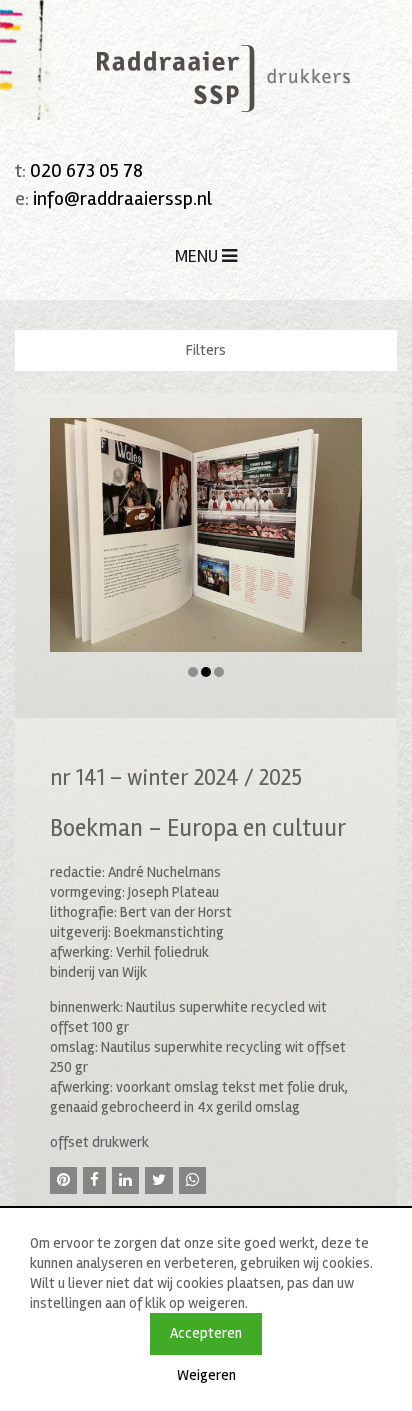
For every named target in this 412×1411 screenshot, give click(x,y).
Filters (206, 350)
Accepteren (206, 1333)
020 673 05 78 (86, 170)
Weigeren (206, 1375)
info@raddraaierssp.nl (122, 198)
